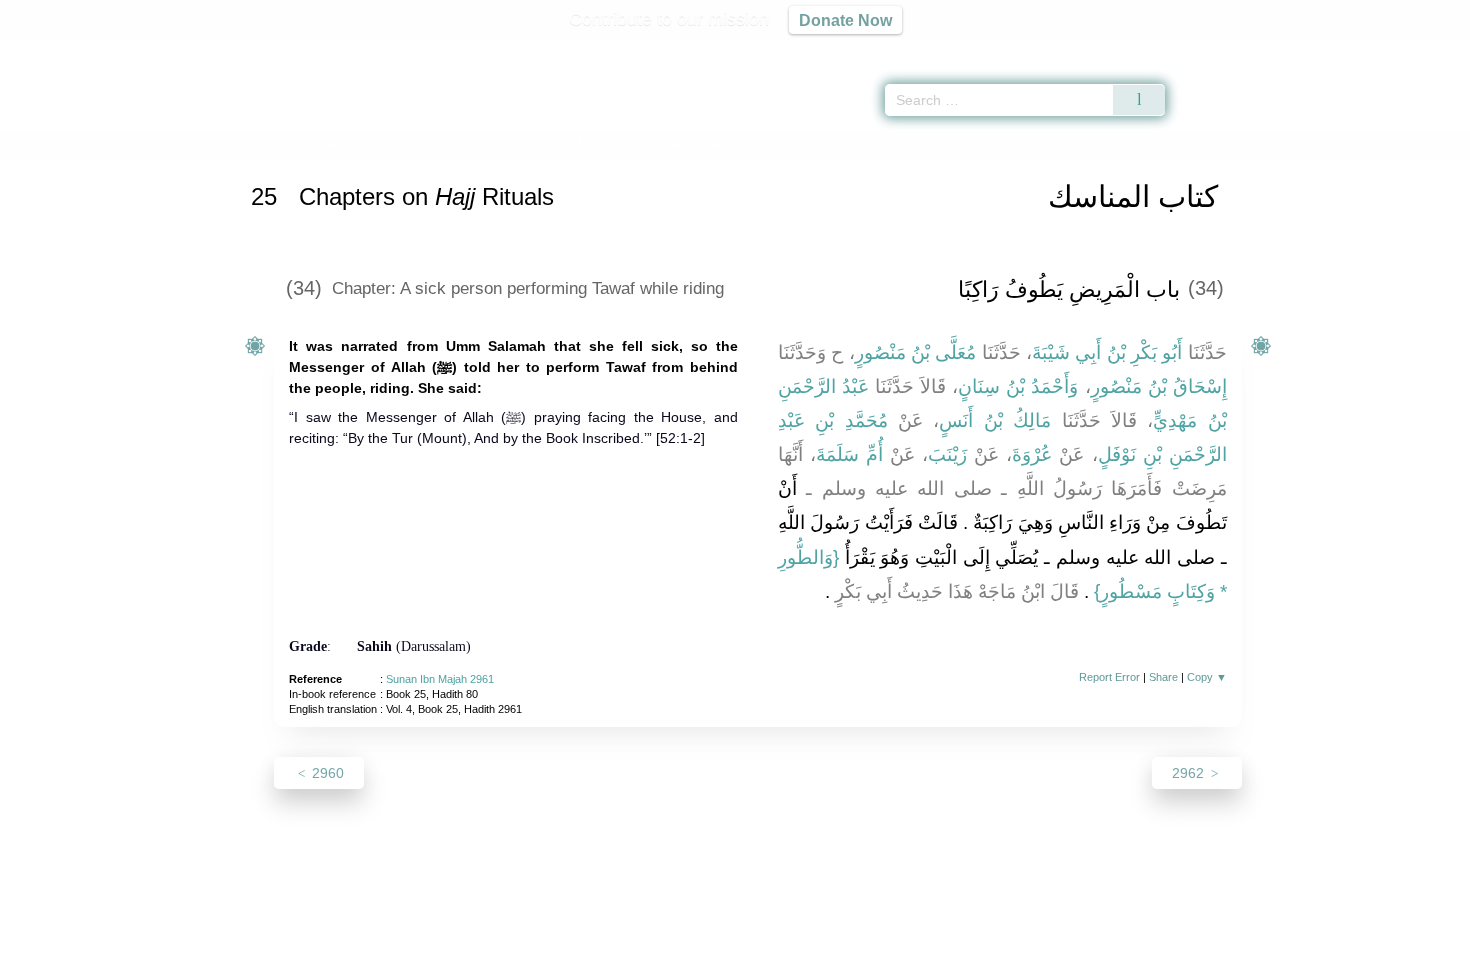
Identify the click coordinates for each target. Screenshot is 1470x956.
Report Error (1109, 677)
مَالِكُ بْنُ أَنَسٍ (995, 420)
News (577, 937)
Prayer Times (1352, 50)
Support (638, 937)
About (524, 937)
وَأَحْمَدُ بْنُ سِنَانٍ (1018, 386)
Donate (865, 937)
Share (1163, 677)
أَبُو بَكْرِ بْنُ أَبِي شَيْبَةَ (1107, 352)
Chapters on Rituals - (535, 143)
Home (274, 143)
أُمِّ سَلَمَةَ (849, 454)
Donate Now (845, 20)
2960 (326, 773)
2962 (1190, 773)
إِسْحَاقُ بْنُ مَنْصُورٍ (1159, 386)
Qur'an (1221, 50)
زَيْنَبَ (947, 454)
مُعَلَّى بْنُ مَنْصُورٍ (916, 352)
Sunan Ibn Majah (355, 143)
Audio (1421, 50)
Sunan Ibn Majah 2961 (440, 679)
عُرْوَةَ (1032, 454)
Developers (719, 937)
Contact (799, 937)
